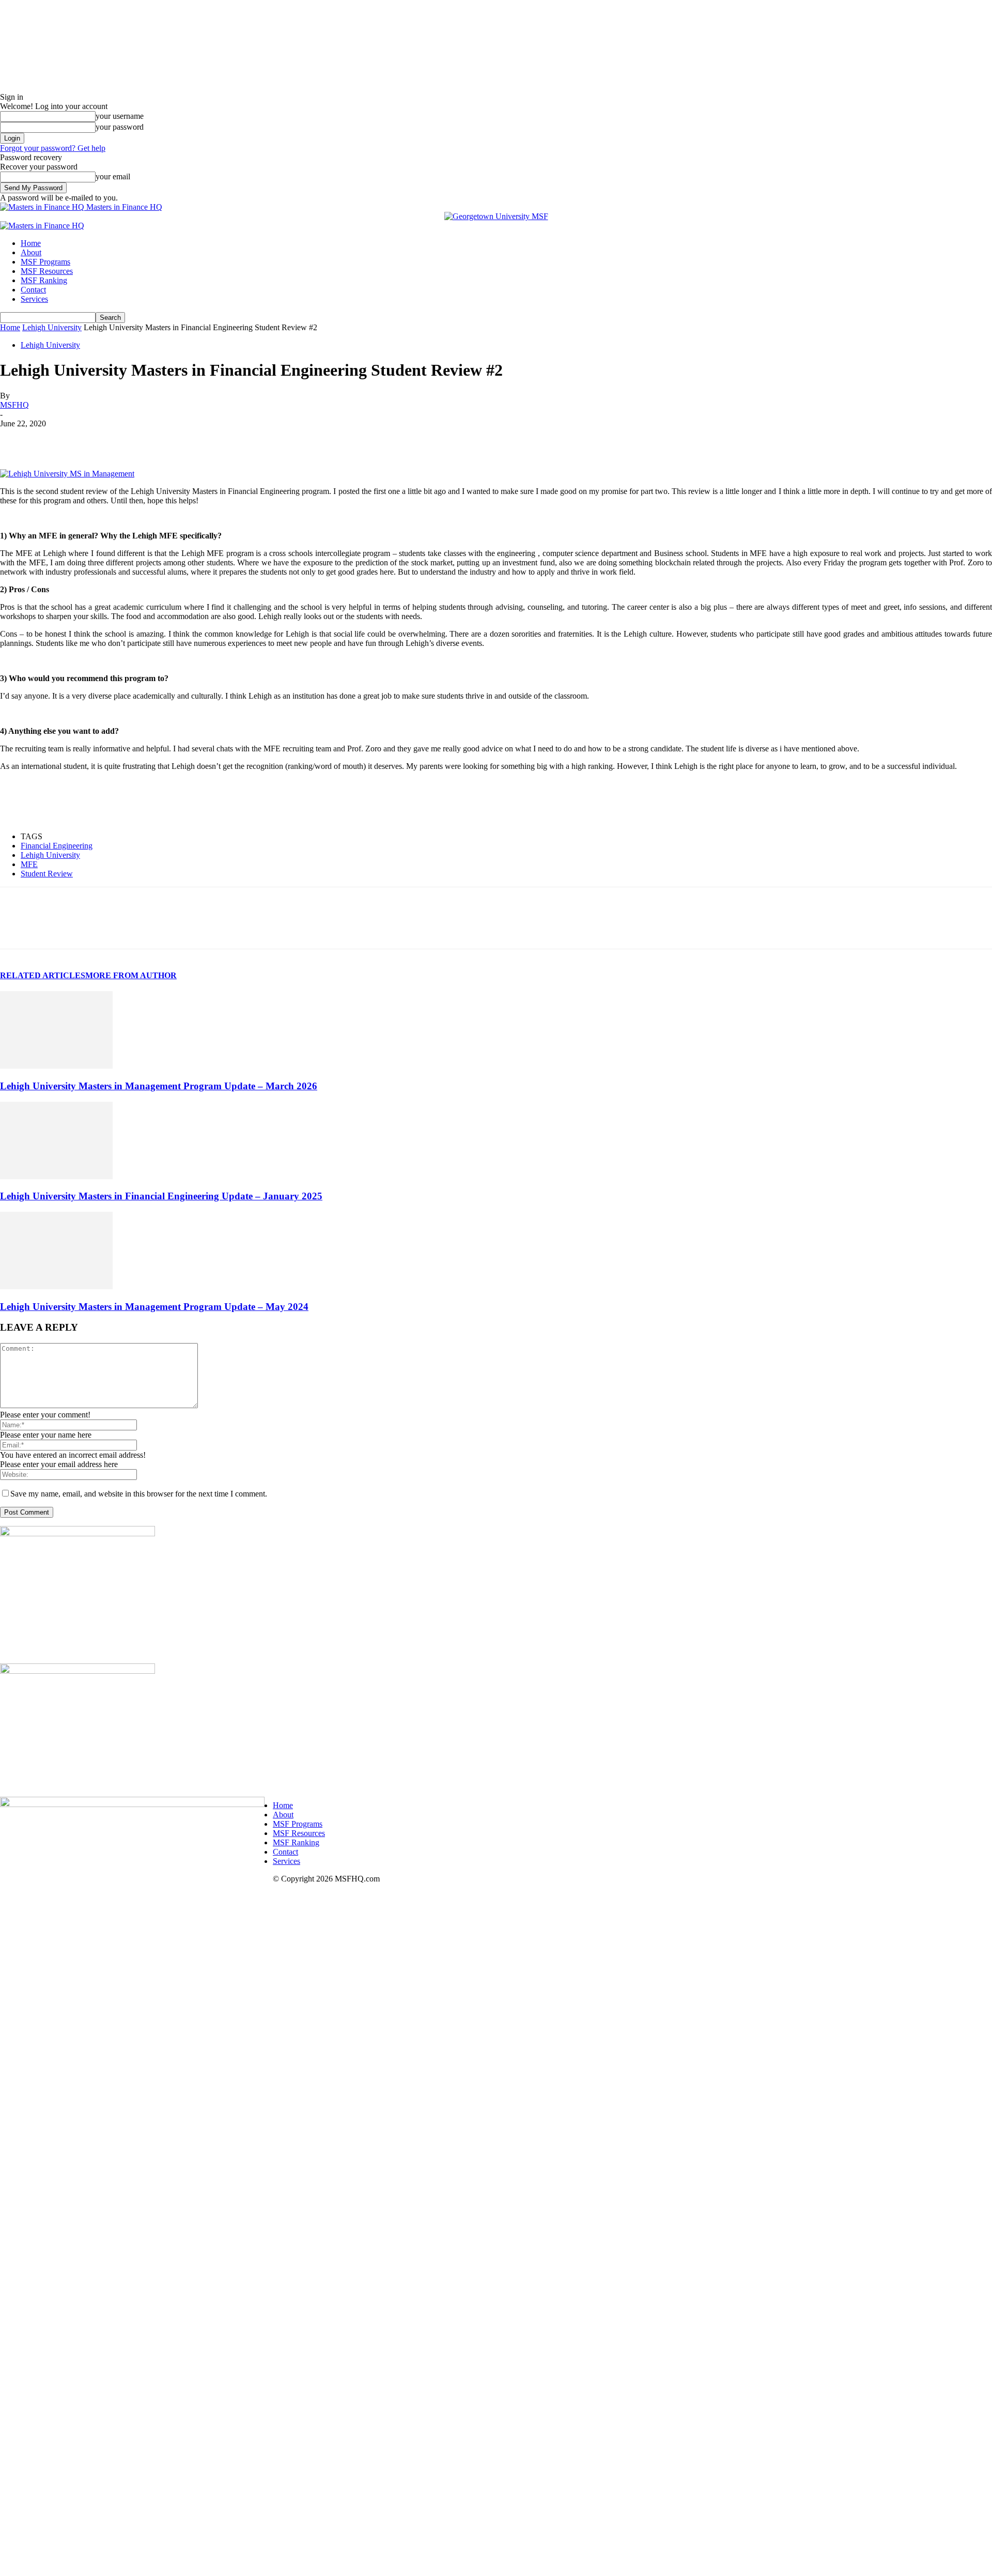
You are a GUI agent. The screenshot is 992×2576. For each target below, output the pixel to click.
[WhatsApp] (129, 439)
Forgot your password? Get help (53, 148)
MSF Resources (47, 271)
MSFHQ (14, 405)
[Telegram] (166, 439)
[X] (54, 439)
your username (120, 116)
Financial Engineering (57, 846)
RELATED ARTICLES (43, 975)
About (31, 252)
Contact (33, 290)
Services (34, 299)
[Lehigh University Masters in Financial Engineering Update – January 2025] (56, 1176)
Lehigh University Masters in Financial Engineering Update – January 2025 (161, 1196)
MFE (29, 864)
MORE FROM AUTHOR (131, 975)
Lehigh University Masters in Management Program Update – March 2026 (159, 1086)
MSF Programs (45, 262)
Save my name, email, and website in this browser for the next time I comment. (139, 1494)
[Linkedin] (91, 439)
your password (120, 127)
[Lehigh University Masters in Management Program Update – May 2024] (56, 1286)
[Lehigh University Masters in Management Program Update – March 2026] (56, 1066)
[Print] (277, 439)
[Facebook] (17, 439)
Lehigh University (52, 327)
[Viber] (203, 439)
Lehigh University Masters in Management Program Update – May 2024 (154, 1307)
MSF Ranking (44, 280)
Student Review (47, 874)
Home (31, 243)
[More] (315, 439)
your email (113, 176)
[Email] (240, 439)
